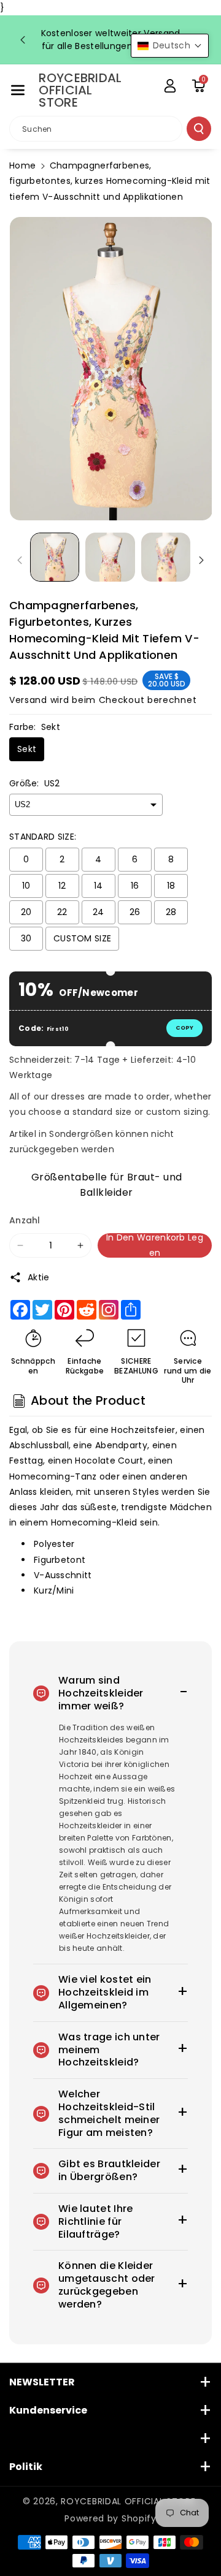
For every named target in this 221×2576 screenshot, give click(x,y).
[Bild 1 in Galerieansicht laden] (55, 557)
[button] (18, 90)
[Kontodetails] (170, 86)
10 (26, 886)
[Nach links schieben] (20, 560)
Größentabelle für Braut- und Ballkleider (107, 1183)
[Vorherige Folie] (23, 40)
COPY (184, 1028)
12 (62, 886)
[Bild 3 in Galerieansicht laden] (166, 557)
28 (171, 912)
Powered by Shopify (110, 2518)
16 (135, 886)
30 (26, 938)
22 (62, 912)
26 (135, 912)
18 (171, 886)
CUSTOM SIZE (82, 938)
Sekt (27, 749)
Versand (28, 700)
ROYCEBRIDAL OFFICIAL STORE (128, 2501)
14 (99, 886)
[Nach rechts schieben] (201, 560)
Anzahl (25, 1220)
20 (26, 912)
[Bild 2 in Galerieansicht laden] (110, 557)
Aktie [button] (39, 1277)
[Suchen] (199, 129)
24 (99, 912)
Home (22, 165)
